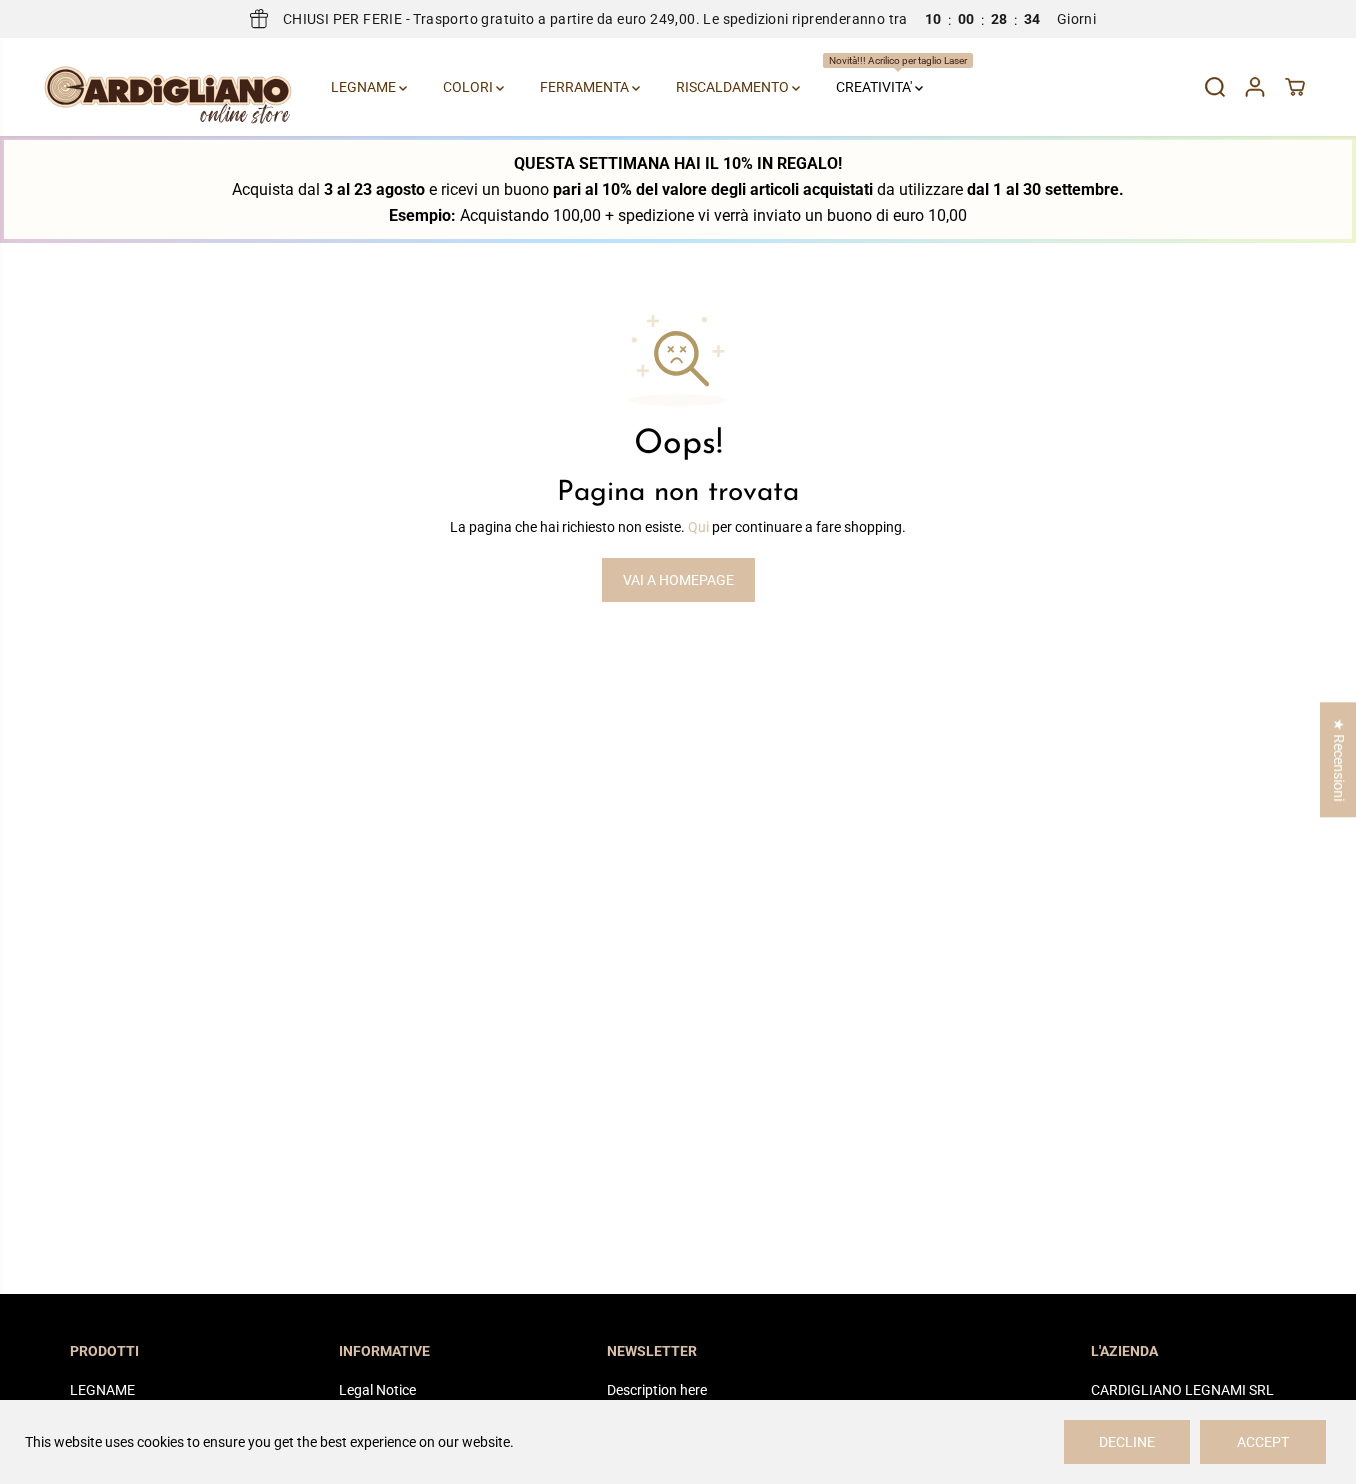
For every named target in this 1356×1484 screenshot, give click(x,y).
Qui (698, 527)
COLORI (469, 87)
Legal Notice (377, 1390)
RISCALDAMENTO (734, 87)
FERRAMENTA (586, 87)
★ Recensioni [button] (1339, 759)
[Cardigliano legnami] (168, 87)
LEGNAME (365, 87)
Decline (1127, 1442)
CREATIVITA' (882, 75)
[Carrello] (1295, 87)
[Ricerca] (1215, 87)
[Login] (1255, 87)
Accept (1263, 1442)
